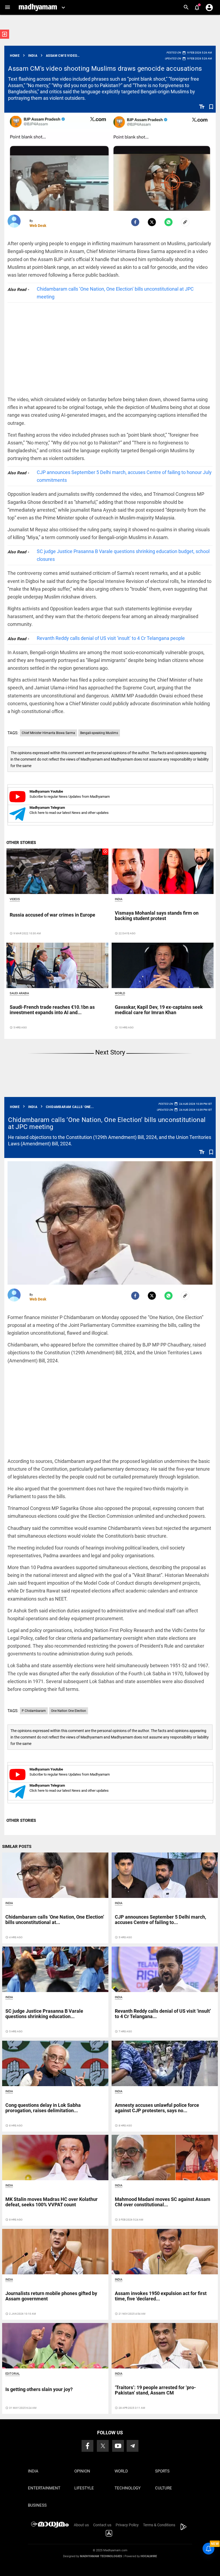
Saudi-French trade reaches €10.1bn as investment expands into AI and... (52, 1010)
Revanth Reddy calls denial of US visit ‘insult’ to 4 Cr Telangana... (163, 2014)
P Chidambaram (34, 1711)
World (120, 993)
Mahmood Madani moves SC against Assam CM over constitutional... (163, 2202)
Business (37, 2505)
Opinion (82, 2471)
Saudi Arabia (19, 993)
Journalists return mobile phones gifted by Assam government (51, 2296)
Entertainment (44, 2488)
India (119, 899)
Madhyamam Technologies (101, 2556)
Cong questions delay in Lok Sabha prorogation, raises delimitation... (43, 2108)
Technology (128, 2488)
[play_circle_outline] (57, 871)
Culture (164, 2488)
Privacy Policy (127, 2525)
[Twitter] (152, 222)
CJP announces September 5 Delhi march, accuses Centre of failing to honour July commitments (124, 476)
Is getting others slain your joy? (39, 2389)
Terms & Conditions (159, 2525)
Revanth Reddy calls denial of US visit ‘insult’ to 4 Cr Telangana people (111, 638)
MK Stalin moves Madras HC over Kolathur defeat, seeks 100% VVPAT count (52, 2202)
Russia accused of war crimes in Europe (52, 915)
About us (81, 2525)
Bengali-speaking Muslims (99, 733)
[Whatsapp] (168, 222)
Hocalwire (149, 2556)
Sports (162, 2471)
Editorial (13, 2374)
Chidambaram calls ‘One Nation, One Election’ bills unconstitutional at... (55, 1920)
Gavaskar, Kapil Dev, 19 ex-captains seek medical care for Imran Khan (159, 1010)
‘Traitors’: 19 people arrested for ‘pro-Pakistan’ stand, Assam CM (155, 2390)
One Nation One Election (69, 1711)
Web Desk (38, 226)
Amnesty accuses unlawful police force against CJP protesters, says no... (157, 2108)
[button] (7, 7)
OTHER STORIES (21, 843)
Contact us (102, 2525)
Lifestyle (84, 2488)
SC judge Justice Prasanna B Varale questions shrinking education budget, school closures (123, 555)
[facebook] (135, 222)
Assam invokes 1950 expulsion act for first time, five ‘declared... (161, 2296)
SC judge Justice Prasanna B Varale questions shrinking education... (44, 2014)
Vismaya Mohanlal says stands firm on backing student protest (157, 916)
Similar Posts (17, 1847)
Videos (15, 899)
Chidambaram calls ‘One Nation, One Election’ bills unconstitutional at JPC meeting (115, 293)
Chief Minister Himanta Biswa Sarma (48, 733)
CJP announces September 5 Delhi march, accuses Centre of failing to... (160, 1920)
